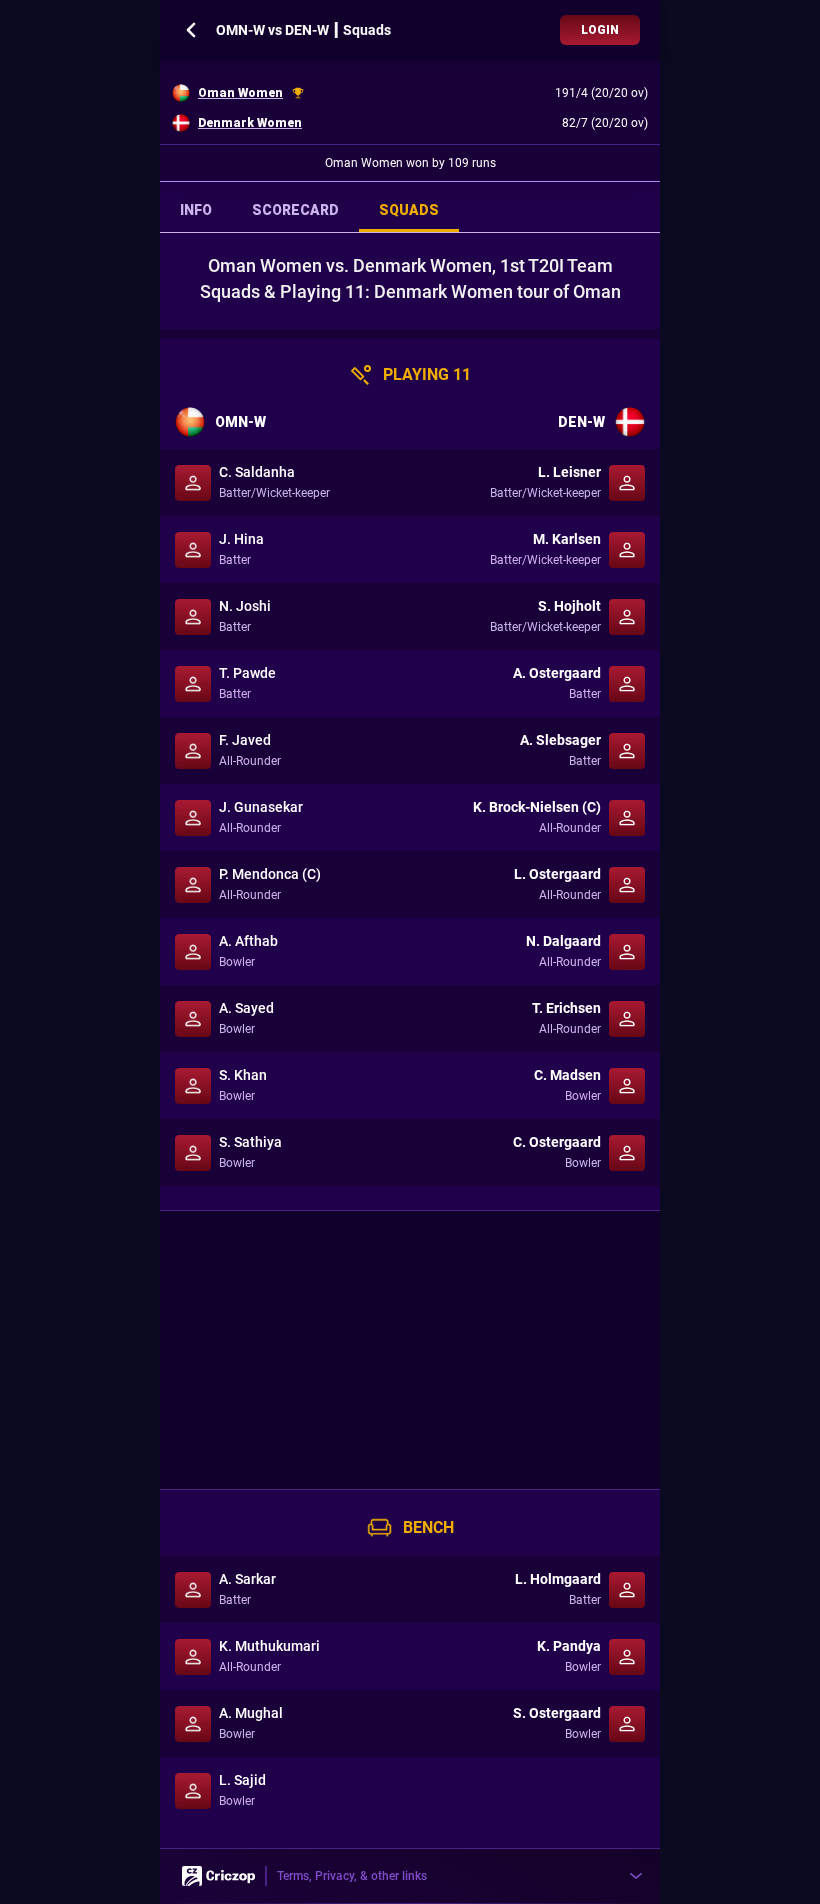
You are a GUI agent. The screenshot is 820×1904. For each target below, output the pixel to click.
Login (600, 30)
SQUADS (409, 210)
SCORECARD (295, 210)
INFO (196, 210)
